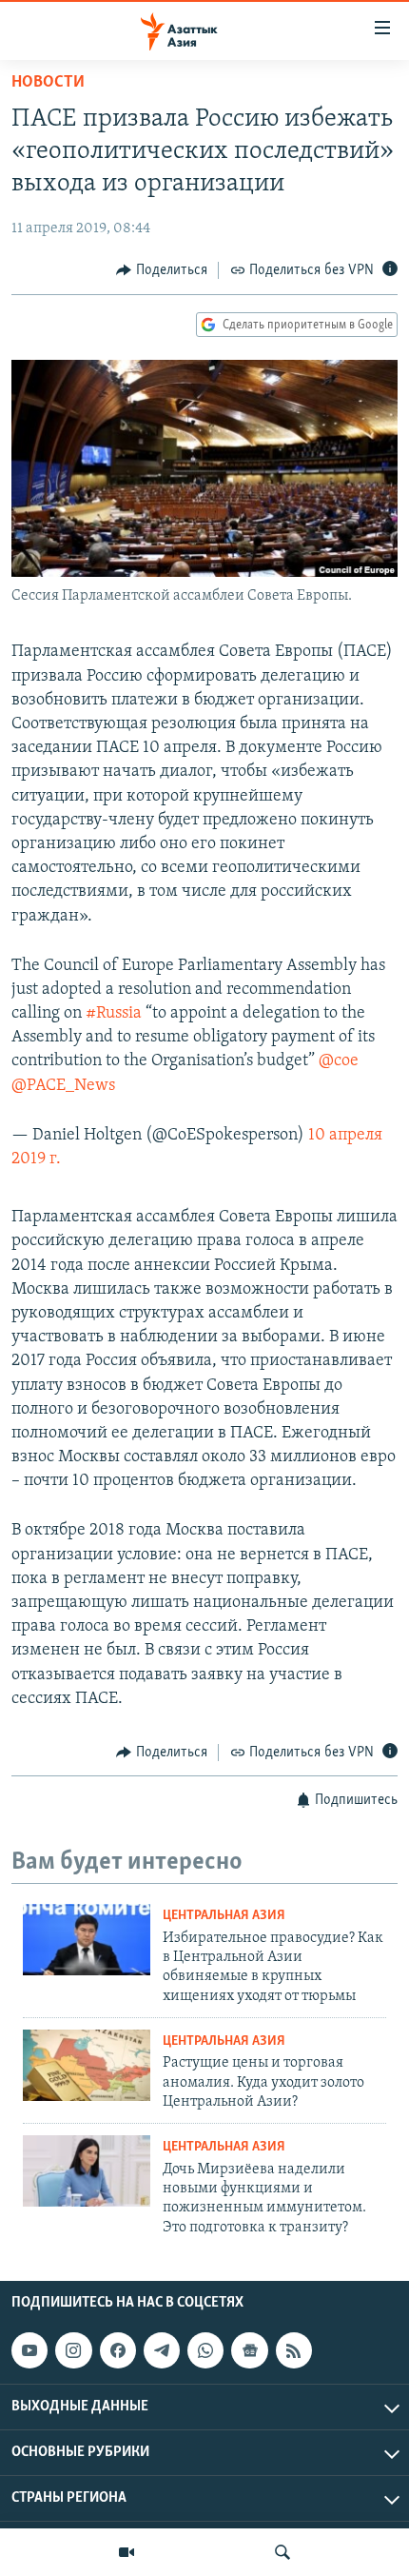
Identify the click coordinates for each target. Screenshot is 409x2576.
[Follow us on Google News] (249, 2350)
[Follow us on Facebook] (118, 2350)
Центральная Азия (224, 1916)
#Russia (114, 1014)
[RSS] (294, 2350)
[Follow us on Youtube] (29, 2350)
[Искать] (282, 2552)
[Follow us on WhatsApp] (205, 2350)
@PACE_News (63, 1086)
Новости (48, 83)
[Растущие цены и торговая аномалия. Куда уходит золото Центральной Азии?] (87, 2065)
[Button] (162, 270)
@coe (339, 1061)
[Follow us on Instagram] (73, 2350)
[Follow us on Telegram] (162, 2350)
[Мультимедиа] (127, 2552)
